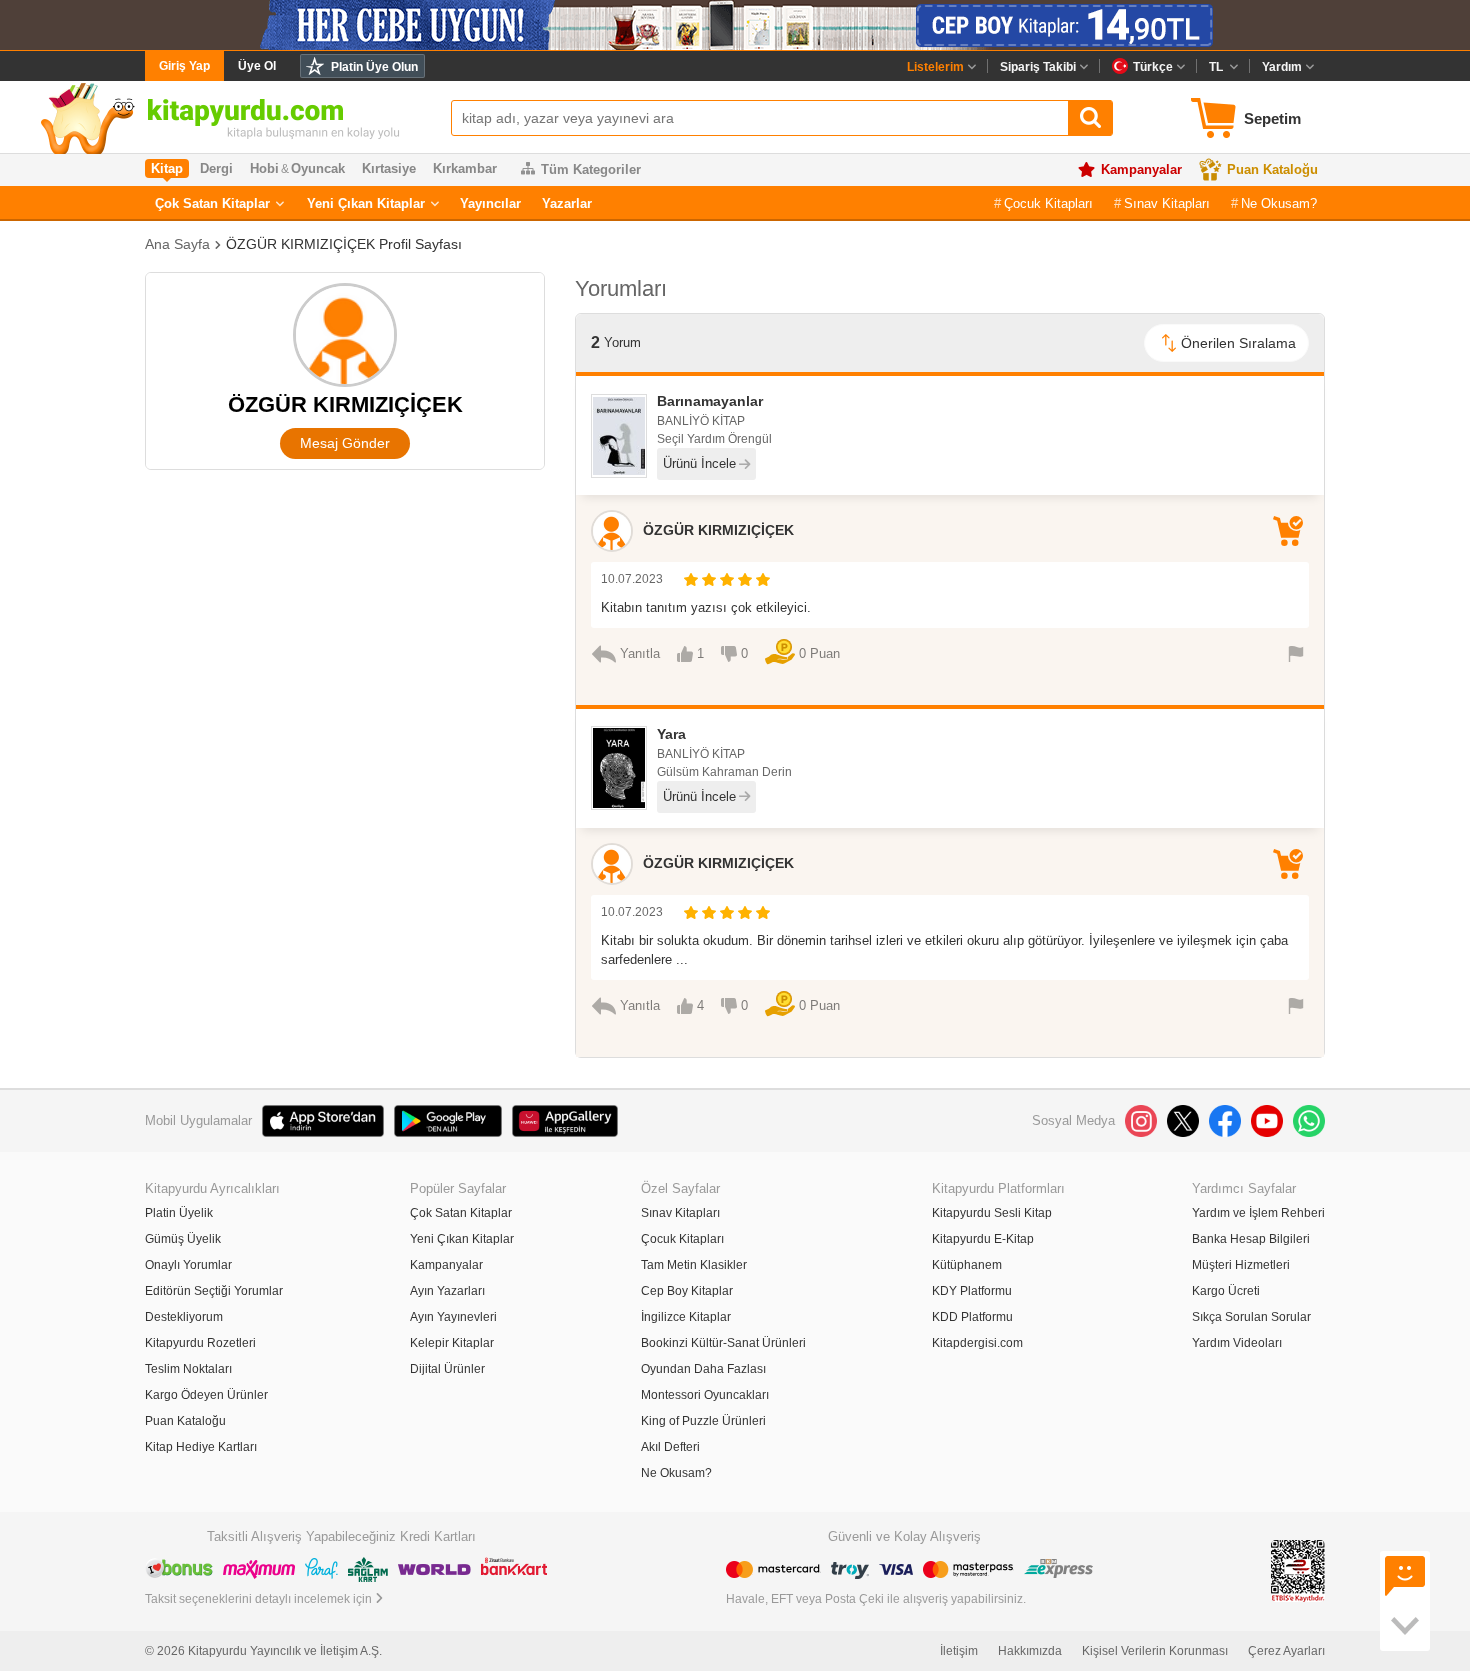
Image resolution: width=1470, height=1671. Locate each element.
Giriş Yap (184, 66)
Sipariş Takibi (1038, 67)
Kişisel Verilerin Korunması (1155, 1651)
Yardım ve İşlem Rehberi (1258, 1213)
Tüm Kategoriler (591, 169)
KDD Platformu (972, 1317)
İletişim (959, 1651)
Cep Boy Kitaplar (687, 1291)
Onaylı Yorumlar (188, 1265)
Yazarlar (567, 203)
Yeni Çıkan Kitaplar (366, 203)
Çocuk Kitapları (1048, 203)
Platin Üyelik (179, 1213)
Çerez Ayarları (1286, 1651)
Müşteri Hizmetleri (1241, 1265)
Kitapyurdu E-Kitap (983, 1239)
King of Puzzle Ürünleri (703, 1421)
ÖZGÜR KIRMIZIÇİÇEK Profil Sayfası (344, 244)
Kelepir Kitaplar (452, 1343)
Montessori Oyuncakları (705, 1395)
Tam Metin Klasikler (694, 1265)
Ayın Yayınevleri (453, 1317)
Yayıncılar (490, 203)
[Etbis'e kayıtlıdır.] (1298, 1570)
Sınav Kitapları (1167, 203)
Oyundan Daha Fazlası (703, 1369)
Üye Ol (257, 66)
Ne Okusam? (1279, 203)
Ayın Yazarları (447, 1291)
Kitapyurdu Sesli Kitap (992, 1213)
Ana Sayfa (177, 244)
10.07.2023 (632, 579)
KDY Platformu (972, 1291)
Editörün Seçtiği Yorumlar (214, 1291)
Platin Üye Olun (374, 67)
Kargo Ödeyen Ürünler (206, 1395)
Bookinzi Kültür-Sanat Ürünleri (723, 1343)
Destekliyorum (184, 1317)
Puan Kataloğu (1272, 169)
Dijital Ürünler (447, 1369)
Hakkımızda (1030, 1651)
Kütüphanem (967, 1265)
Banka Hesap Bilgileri (1251, 1239)
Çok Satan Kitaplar (212, 203)
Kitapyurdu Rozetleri (200, 1343)
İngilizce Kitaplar (686, 1317)
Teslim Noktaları (188, 1369)
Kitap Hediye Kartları (201, 1447)
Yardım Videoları (1237, 1343)
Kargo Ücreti (1226, 1291)
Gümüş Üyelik (183, 1239)
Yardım (1282, 67)
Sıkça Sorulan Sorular (1251, 1317)
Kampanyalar (1141, 169)
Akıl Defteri (670, 1447)
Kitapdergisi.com (977, 1343)
